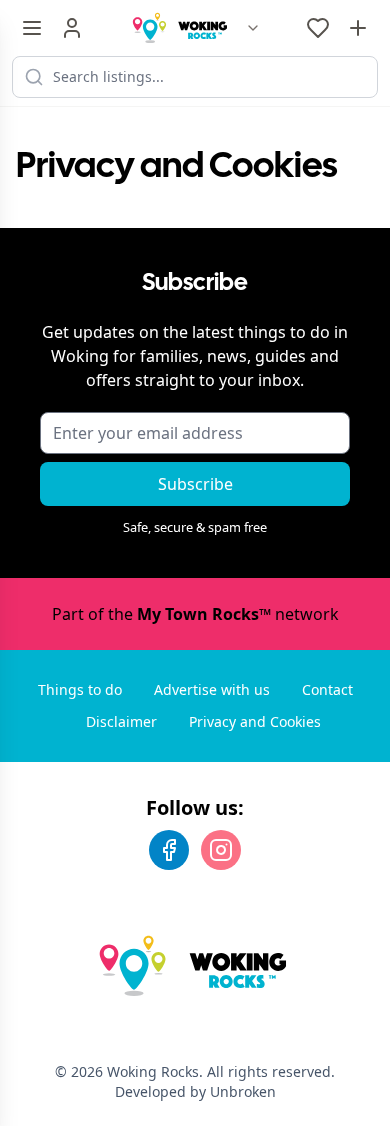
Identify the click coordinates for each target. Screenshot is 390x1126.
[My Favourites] (318, 28)
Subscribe (195, 484)
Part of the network (195, 614)
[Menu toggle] (32, 28)
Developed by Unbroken (195, 1091)
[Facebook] (169, 850)
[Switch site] (253, 28)
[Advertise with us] (358, 28)
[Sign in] (72, 28)
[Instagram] (221, 850)
